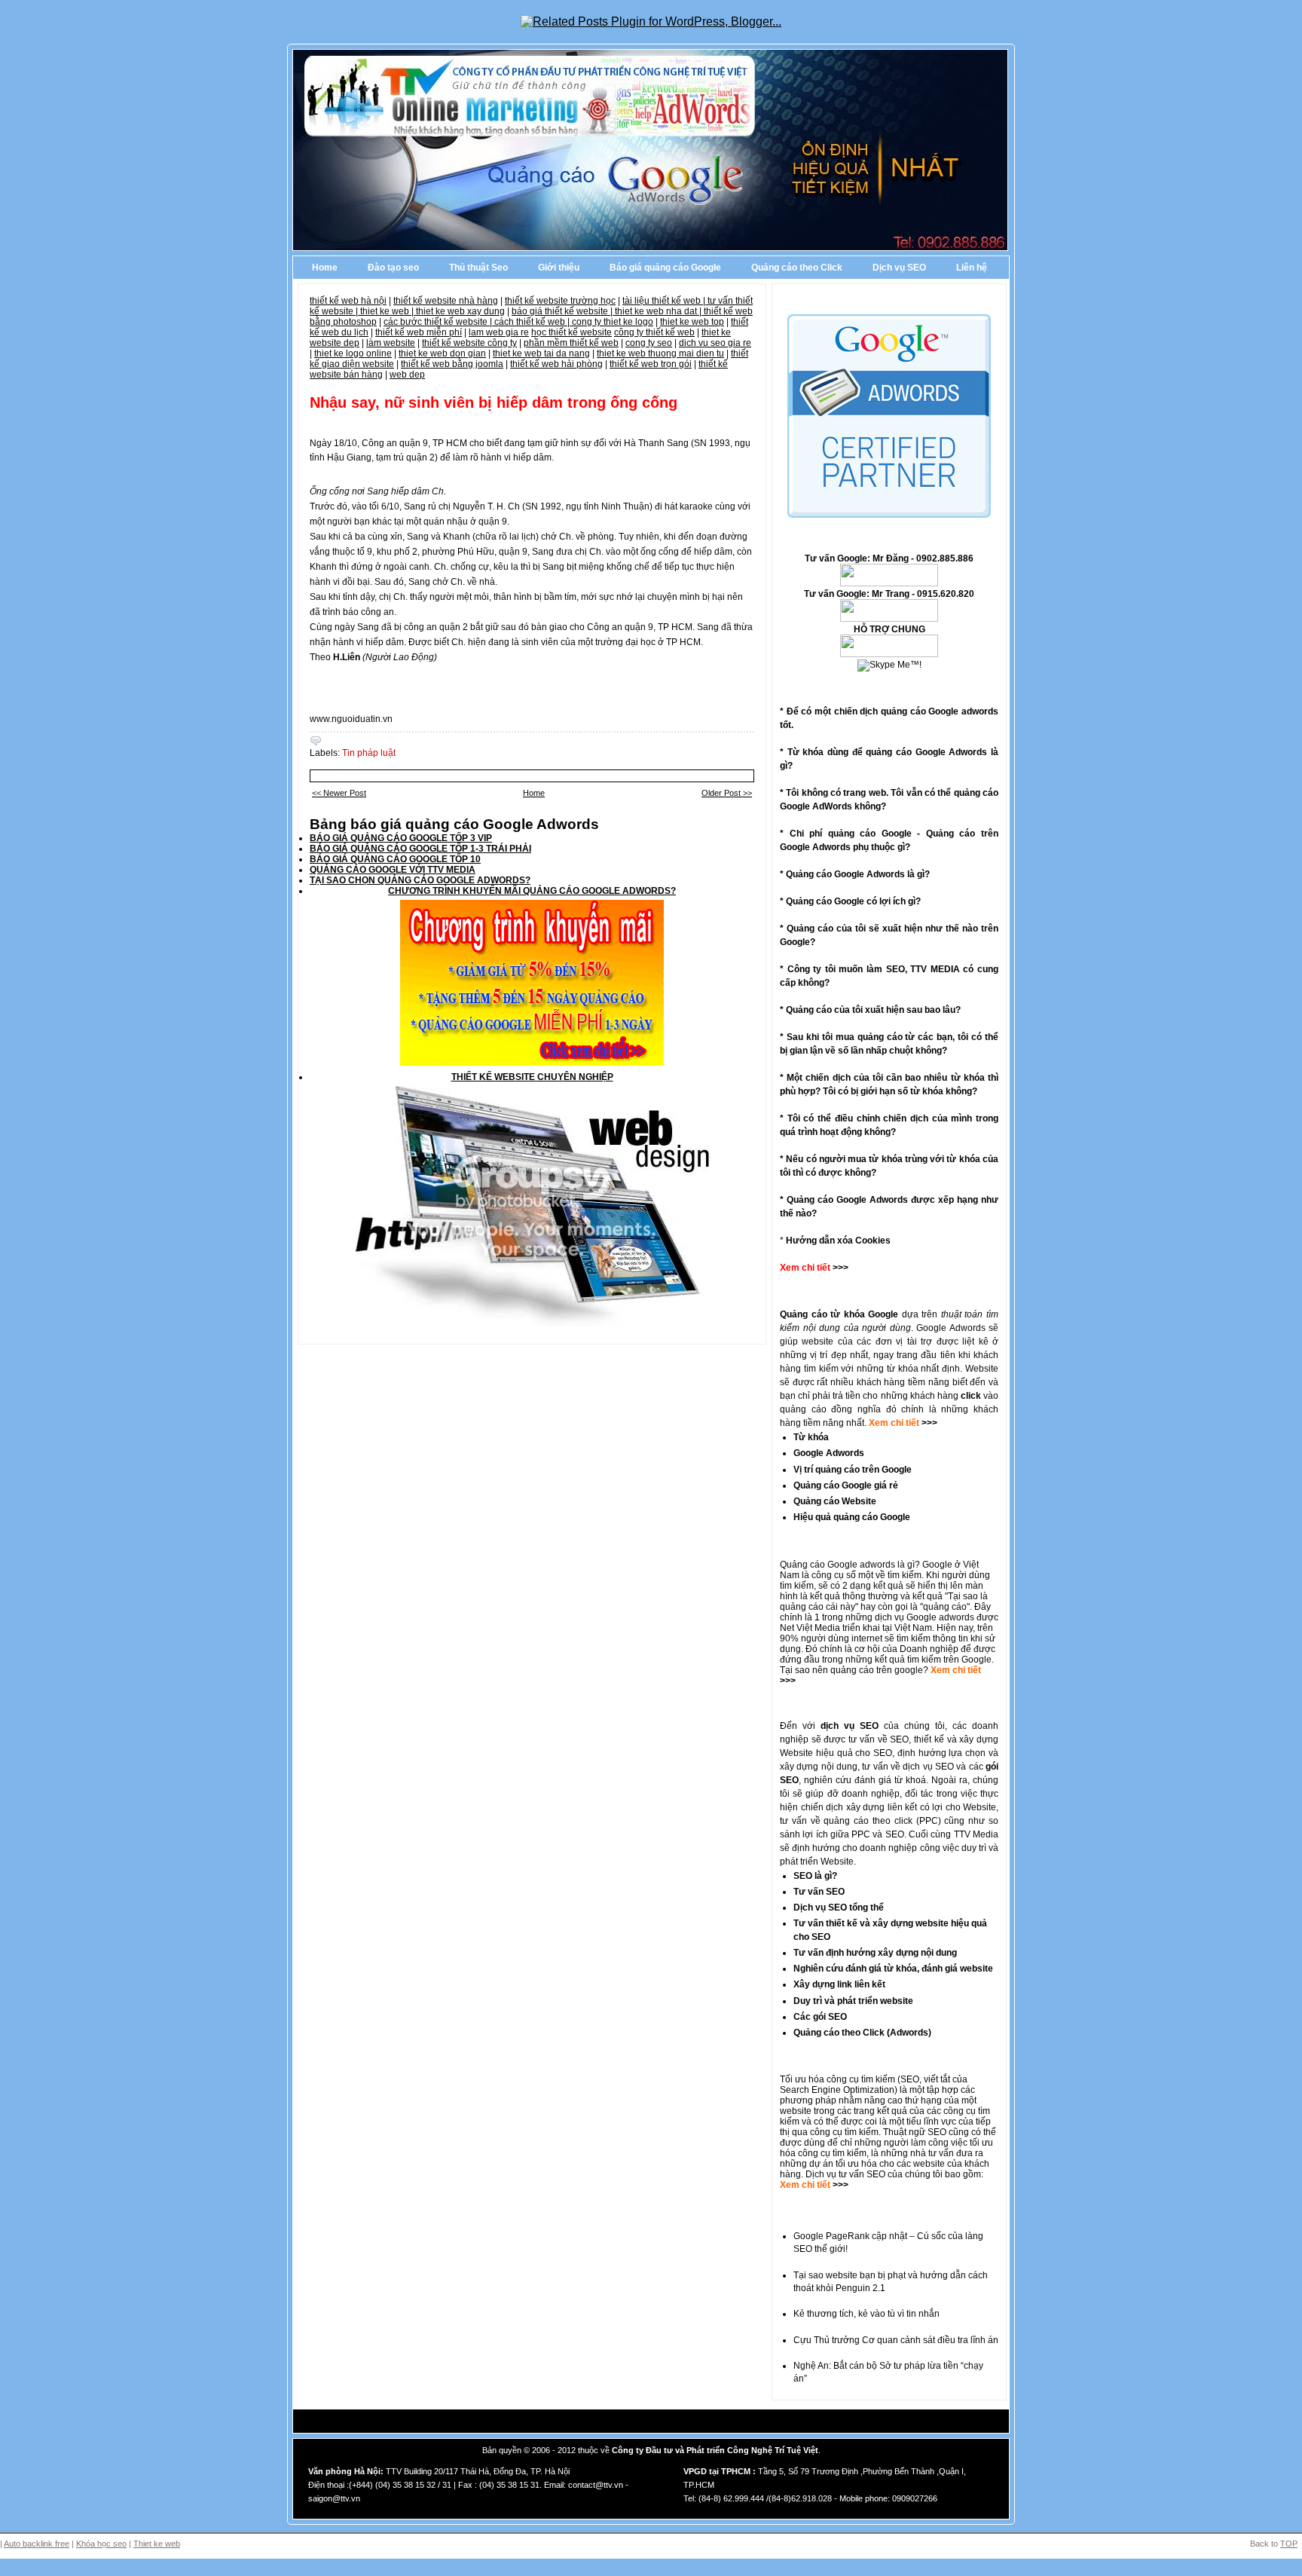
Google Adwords (829, 1453)
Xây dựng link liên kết (839, 1984)
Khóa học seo (101, 2544)
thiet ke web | (388, 311)
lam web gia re (499, 332)
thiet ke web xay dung (460, 311)
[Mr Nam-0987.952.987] (889, 583)
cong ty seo (649, 343)
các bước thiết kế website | (439, 322)
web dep (407, 375)
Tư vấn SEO (819, 1892)
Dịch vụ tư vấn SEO (845, 2174)
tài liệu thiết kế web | (665, 301)
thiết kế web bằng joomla (452, 364)
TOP (1289, 2544)
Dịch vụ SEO (899, 268)
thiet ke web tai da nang (541, 353)
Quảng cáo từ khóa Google (839, 1314)
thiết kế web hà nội (348, 301)
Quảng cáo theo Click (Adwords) (862, 2033)
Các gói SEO (820, 2017)
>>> (928, 1423)
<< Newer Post (339, 793)
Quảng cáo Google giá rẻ (846, 1485)
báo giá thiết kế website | (563, 311)
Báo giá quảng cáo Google (665, 268)
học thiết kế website (572, 332)
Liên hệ (972, 268)
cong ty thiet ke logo (613, 322)
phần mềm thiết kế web (571, 343)
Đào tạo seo (393, 268)
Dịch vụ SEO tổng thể (839, 1908)
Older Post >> (727, 793)
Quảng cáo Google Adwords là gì (855, 874)
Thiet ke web (157, 2544)
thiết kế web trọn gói (651, 364)
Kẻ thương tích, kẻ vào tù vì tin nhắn (866, 2314)
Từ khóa (811, 1437)
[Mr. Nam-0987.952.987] (889, 654)
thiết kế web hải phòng (556, 364)
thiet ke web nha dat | (659, 311)
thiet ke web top (692, 322)
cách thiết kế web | (533, 322)
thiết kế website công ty (469, 343)
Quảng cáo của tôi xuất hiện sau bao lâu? (873, 1010)
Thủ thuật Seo (478, 268)
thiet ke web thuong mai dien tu (660, 353)
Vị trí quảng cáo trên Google (853, 1470)
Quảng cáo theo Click (797, 268)
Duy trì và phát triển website (853, 2001)
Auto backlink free (37, 2544)
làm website (391, 343)
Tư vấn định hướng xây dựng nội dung (875, 1953)
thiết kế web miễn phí (419, 332)
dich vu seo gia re (715, 343)
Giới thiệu (559, 268)
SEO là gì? (815, 1876)
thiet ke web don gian (442, 353)
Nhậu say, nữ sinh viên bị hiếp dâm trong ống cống (494, 402)
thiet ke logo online (353, 353)
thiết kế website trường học (560, 301)
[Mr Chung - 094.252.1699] (889, 619)
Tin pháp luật (369, 753)
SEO (910, 2079)
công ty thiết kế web (654, 332)
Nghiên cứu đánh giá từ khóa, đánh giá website (893, 1969)
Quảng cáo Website (835, 1501)
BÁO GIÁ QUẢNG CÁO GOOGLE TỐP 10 (395, 859)
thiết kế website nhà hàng (446, 301)
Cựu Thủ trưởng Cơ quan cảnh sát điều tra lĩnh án (896, 2340)
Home (325, 268)
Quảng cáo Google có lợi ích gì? (853, 901)
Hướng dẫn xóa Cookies (838, 1241)
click (971, 1396)
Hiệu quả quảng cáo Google (852, 1517)
